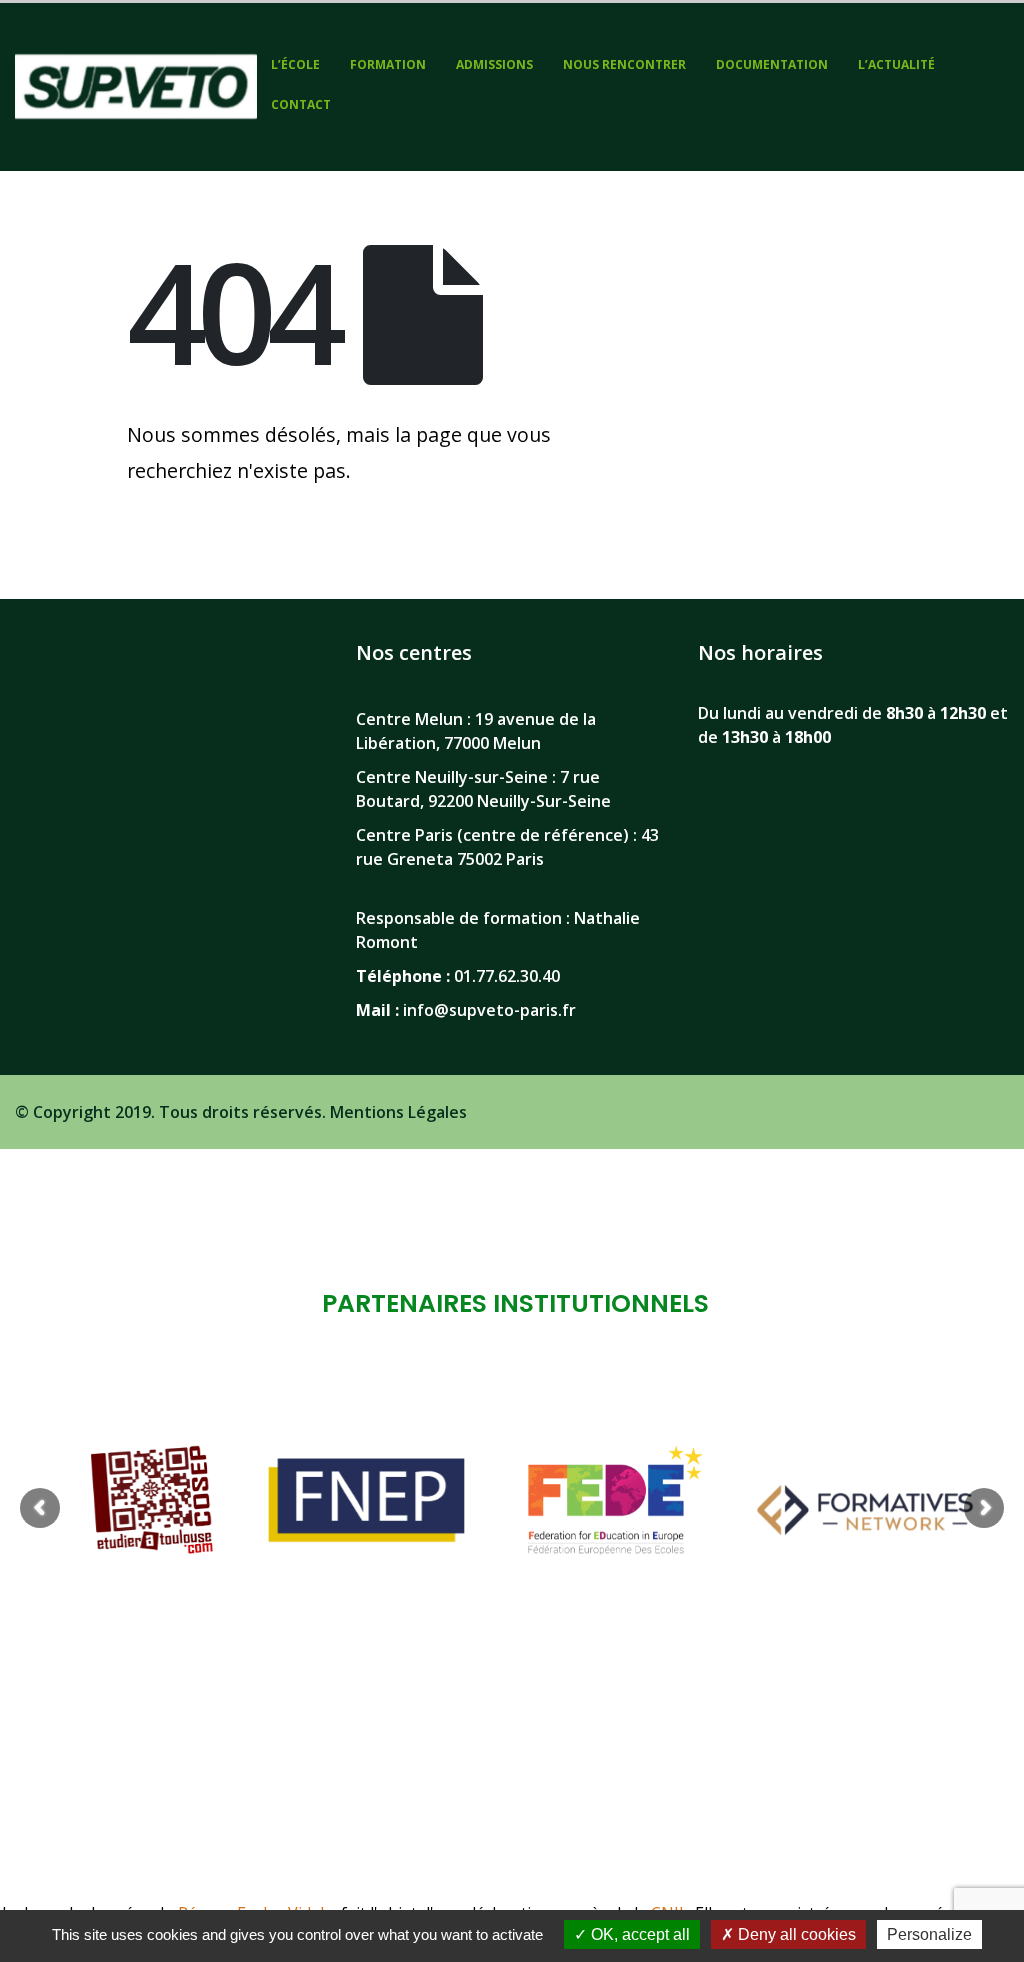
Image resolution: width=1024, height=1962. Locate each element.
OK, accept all (638, 1934)
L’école (295, 64)
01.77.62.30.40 (507, 976)
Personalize (929, 1934)
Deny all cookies (795, 1934)
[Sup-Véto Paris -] (136, 87)
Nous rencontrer (624, 64)
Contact (301, 104)
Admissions (494, 64)
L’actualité (896, 64)
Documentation (772, 64)
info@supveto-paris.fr (489, 1010)
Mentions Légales (398, 1112)
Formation (388, 64)
